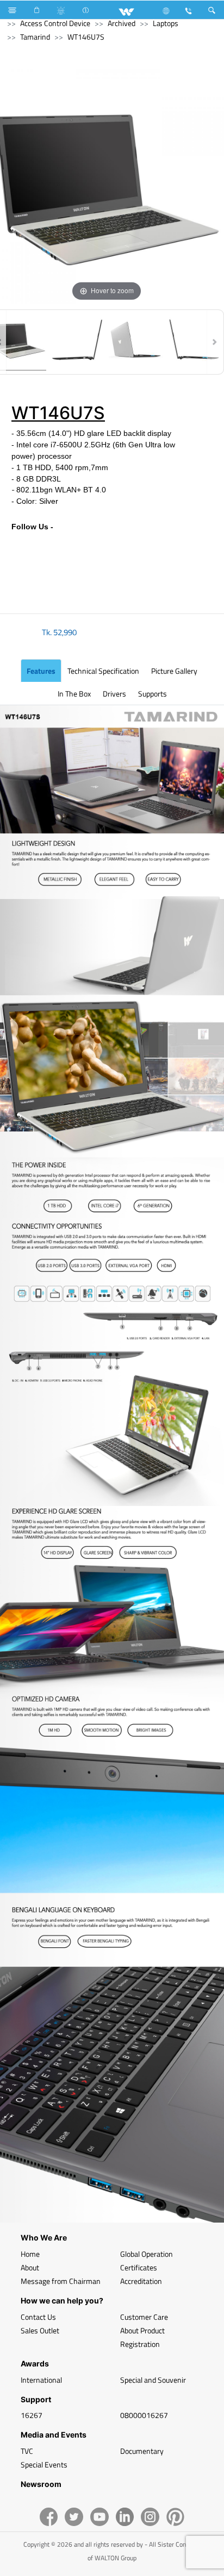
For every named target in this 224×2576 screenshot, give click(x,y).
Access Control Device (55, 23)
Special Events (44, 2464)
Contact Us (38, 2317)
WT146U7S (86, 37)
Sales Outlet (40, 2330)
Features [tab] (41, 671)
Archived (122, 23)
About (30, 2267)
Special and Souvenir (153, 2380)
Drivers (114, 694)
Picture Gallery (174, 671)
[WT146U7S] (77, 342)
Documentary (142, 2451)
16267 (32, 2415)
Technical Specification (103, 671)
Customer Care (144, 2317)
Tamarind (35, 37)
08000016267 (144, 2415)
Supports (153, 694)
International (41, 2380)
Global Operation (147, 2254)
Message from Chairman (61, 2281)
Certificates (139, 2267)
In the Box (74, 694)
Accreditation (141, 2281)
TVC (27, 2451)
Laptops (166, 23)
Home (30, 2254)
